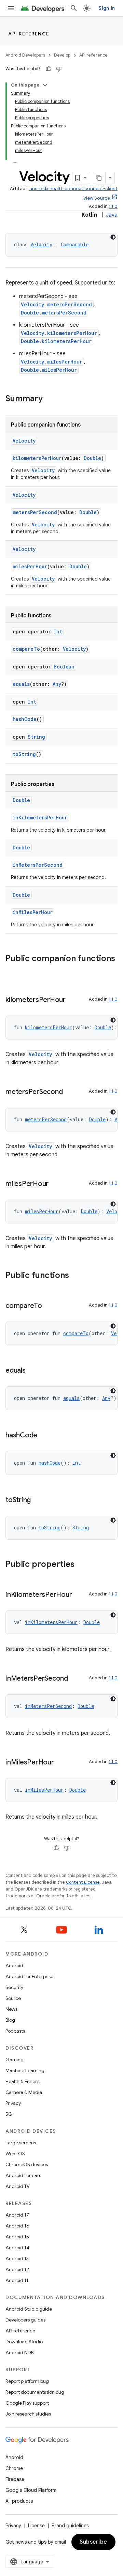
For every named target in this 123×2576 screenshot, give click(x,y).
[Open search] (74, 8)
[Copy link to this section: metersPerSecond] (69, 1092)
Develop (62, 55)
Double (92, 458)
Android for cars (23, 2175)
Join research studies (28, 2414)
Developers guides (25, 2320)
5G (9, 2114)
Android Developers (25, 55)
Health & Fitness (22, 2081)
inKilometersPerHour (40, 817)
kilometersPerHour (37, 458)
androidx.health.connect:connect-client (73, 189)
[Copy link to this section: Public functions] (76, 1276)
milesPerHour (30, 566)
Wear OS (15, 2154)
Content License (83, 1882)
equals (21, 684)
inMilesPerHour (33, 912)
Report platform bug (27, 2381)
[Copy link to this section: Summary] (50, 399)
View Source (97, 198)
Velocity (41, 244)
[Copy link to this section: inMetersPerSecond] (75, 1679)
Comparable (75, 244)
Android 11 (17, 2280)
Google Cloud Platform (31, 2490)
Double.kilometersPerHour (56, 341)
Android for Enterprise (29, 1976)
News (11, 2009)
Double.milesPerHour (49, 370)
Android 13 (17, 2258)
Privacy (13, 2103)
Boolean (64, 667)
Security (14, 1987)
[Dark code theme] (113, 237)
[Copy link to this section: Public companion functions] (12, 970)
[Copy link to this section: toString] (38, 1500)
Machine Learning (25, 2070)
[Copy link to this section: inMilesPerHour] (61, 1763)
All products (19, 2501)
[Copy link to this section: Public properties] (81, 1565)
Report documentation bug (35, 2392)
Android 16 (17, 2226)
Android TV (18, 2186)
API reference (29, 34)
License (36, 2526)
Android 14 (17, 2248)
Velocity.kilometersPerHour (59, 333)
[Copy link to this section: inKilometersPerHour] (79, 1595)
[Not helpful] (59, 69)
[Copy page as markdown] (99, 178)
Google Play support (27, 2403)
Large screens (21, 2143)
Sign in (107, 8)
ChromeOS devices (27, 2164)
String (36, 737)
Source (13, 1998)
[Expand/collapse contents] (45, 85)
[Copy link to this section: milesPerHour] (55, 1184)
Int (58, 631)
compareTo (26, 649)
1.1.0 (113, 206)
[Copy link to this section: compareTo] (49, 1306)
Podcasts (15, 2031)
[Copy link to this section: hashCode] (44, 1436)
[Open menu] (11, 8)
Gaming (15, 2060)
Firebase (15, 2479)
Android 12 (17, 2269)
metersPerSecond (35, 512)
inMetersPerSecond (38, 865)
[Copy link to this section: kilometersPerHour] (72, 1000)
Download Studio (24, 2342)
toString (24, 754)
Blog (10, 2020)
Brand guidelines (70, 2526)
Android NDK (20, 2353)
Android (14, 1965)
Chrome (14, 2468)
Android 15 (17, 2237)
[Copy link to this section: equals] (32, 1371)
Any (57, 684)
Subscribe (93, 2542)
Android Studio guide (29, 2309)
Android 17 (17, 2215)
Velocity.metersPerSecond (56, 304)
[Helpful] (49, 69)
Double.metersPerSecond (54, 313)
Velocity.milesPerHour (52, 362)
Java (112, 215)
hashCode (25, 719)
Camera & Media (24, 2092)
